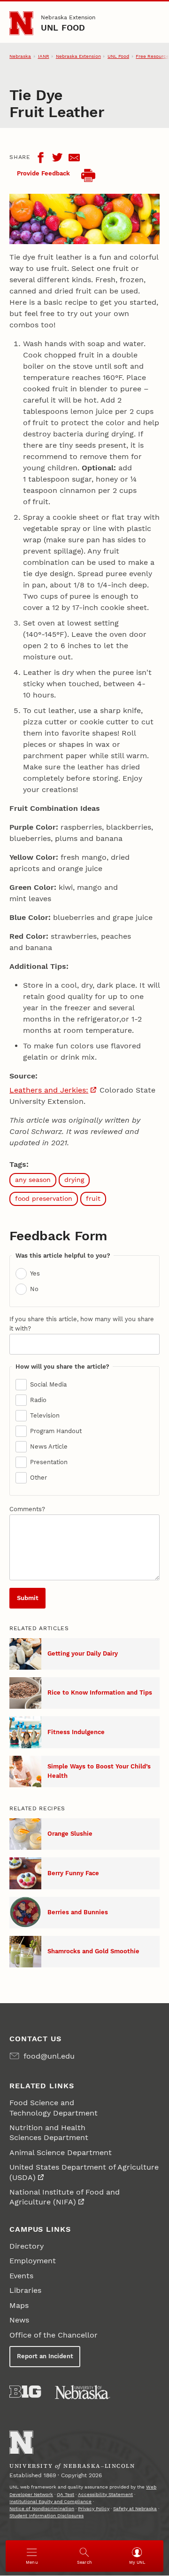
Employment (33, 2261)
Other (38, 1478)
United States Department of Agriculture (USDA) (84, 2172)
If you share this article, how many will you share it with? (82, 1324)
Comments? (27, 1509)
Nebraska (20, 56)
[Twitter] (57, 158)
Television (45, 1415)
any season (33, 1180)
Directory (27, 2246)
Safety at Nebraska (135, 2509)
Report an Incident (45, 2356)
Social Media (48, 1384)
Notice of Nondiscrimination (42, 2509)
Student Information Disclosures (46, 2516)
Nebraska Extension (68, 17)
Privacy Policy (94, 2509)
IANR (44, 56)
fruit (93, 1198)
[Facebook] (40, 158)
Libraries (25, 2290)
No (34, 1289)
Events (21, 2276)
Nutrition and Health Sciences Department (49, 2132)
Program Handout (56, 1431)
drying (74, 1180)
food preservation (44, 1198)
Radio (38, 1400)
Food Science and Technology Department (54, 2108)
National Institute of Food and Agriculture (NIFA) (65, 2197)
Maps (19, 2305)
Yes (35, 1273)
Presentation (49, 1462)
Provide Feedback (43, 173)
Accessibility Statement (105, 2494)
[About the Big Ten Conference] (25, 2392)
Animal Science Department (61, 2152)
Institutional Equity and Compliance (50, 2501)
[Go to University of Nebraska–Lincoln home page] (21, 23)
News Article (49, 1447)
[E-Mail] (74, 158)
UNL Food (63, 28)
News (19, 2320)
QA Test (65, 2494)
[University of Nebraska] (83, 2392)
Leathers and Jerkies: (49, 1090)
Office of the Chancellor (54, 2335)
